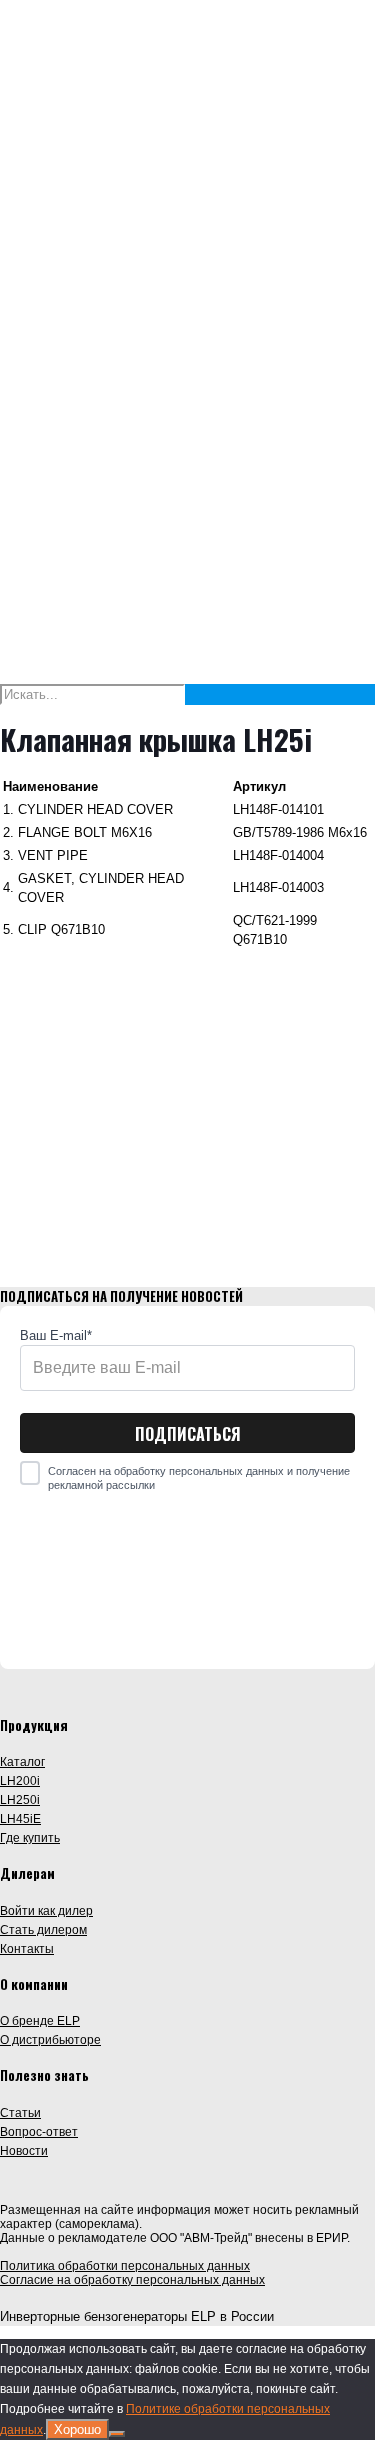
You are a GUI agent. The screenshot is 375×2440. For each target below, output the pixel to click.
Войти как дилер (46, 1910)
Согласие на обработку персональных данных (132, 2280)
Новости (24, 2150)
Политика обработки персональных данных (125, 2266)
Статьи (20, 2112)
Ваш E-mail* (56, 1335)
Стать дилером (43, 1929)
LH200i (20, 1780)
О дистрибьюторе (50, 2039)
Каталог (22, 1761)
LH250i (20, 1799)
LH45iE (20, 1818)
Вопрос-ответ (39, 2131)
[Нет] (117, 2434)
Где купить (30, 1837)
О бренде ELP (40, 2020)
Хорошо (77, 2429)
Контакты (27, 1948)
